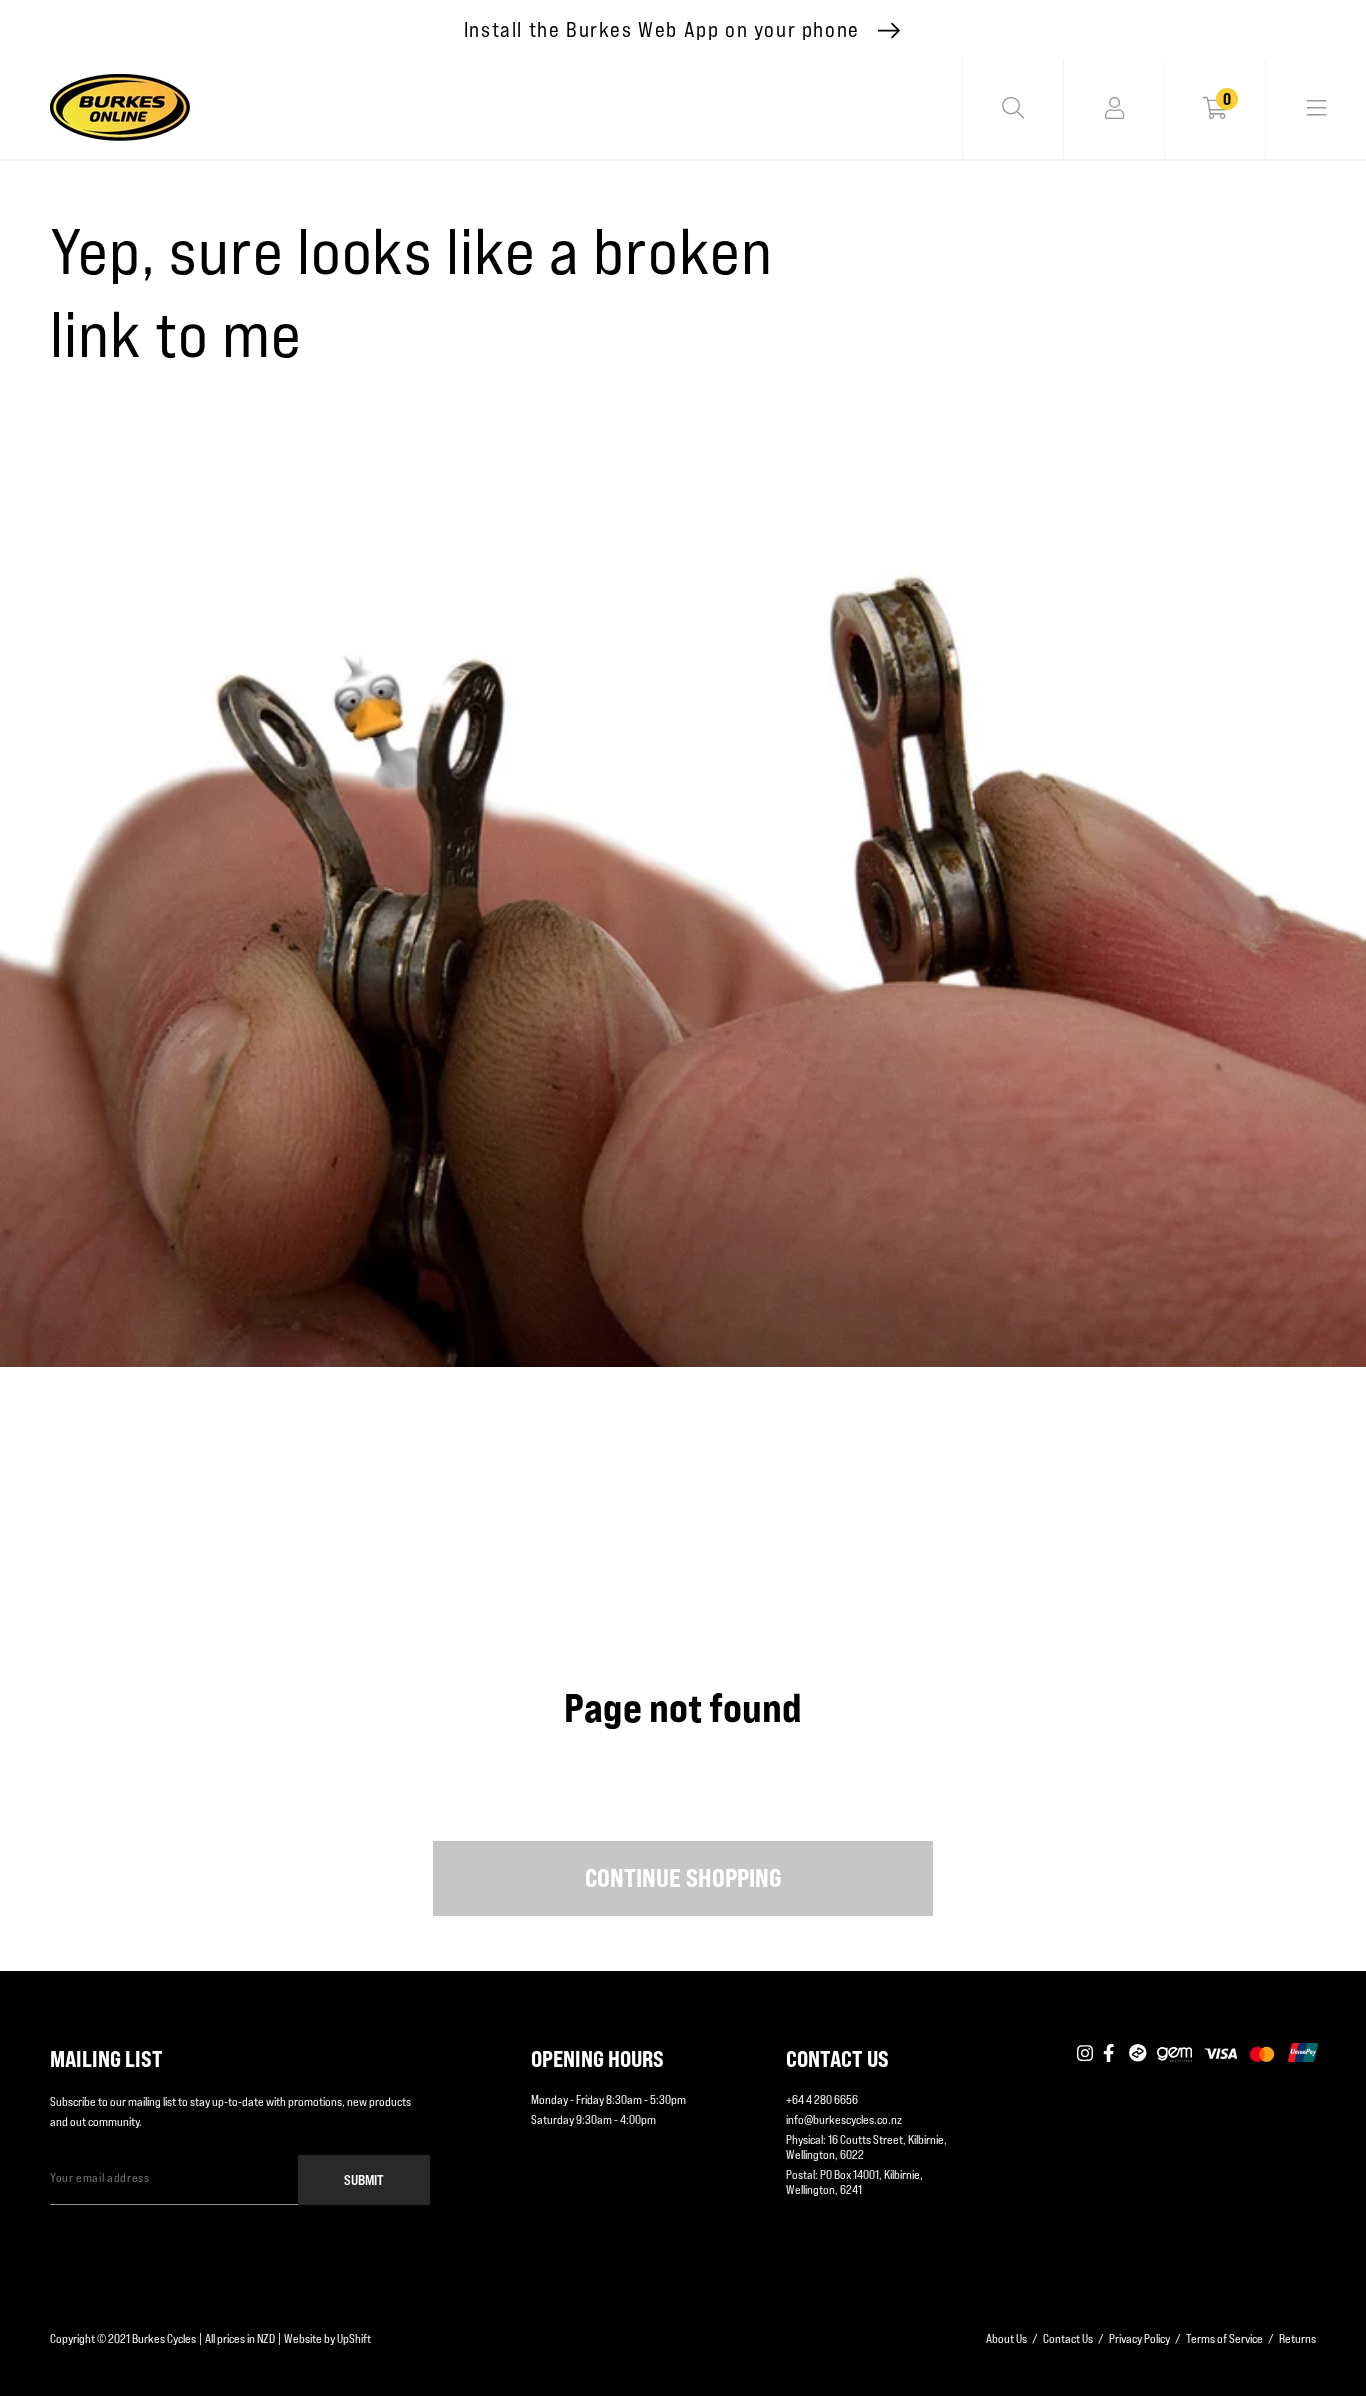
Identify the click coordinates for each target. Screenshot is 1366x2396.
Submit (364, 2179)
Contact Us (1068, 2338)
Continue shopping (683, 1878)
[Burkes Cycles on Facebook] (1111, 2054)
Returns (1297, 2338)
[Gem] (1174, 2054)
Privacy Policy (1139, 2338)
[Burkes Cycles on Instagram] (1085, 2054)
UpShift (354, 2338)
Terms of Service (1224, 2338)
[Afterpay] (1138, 2054)
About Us (1006, 2338)
